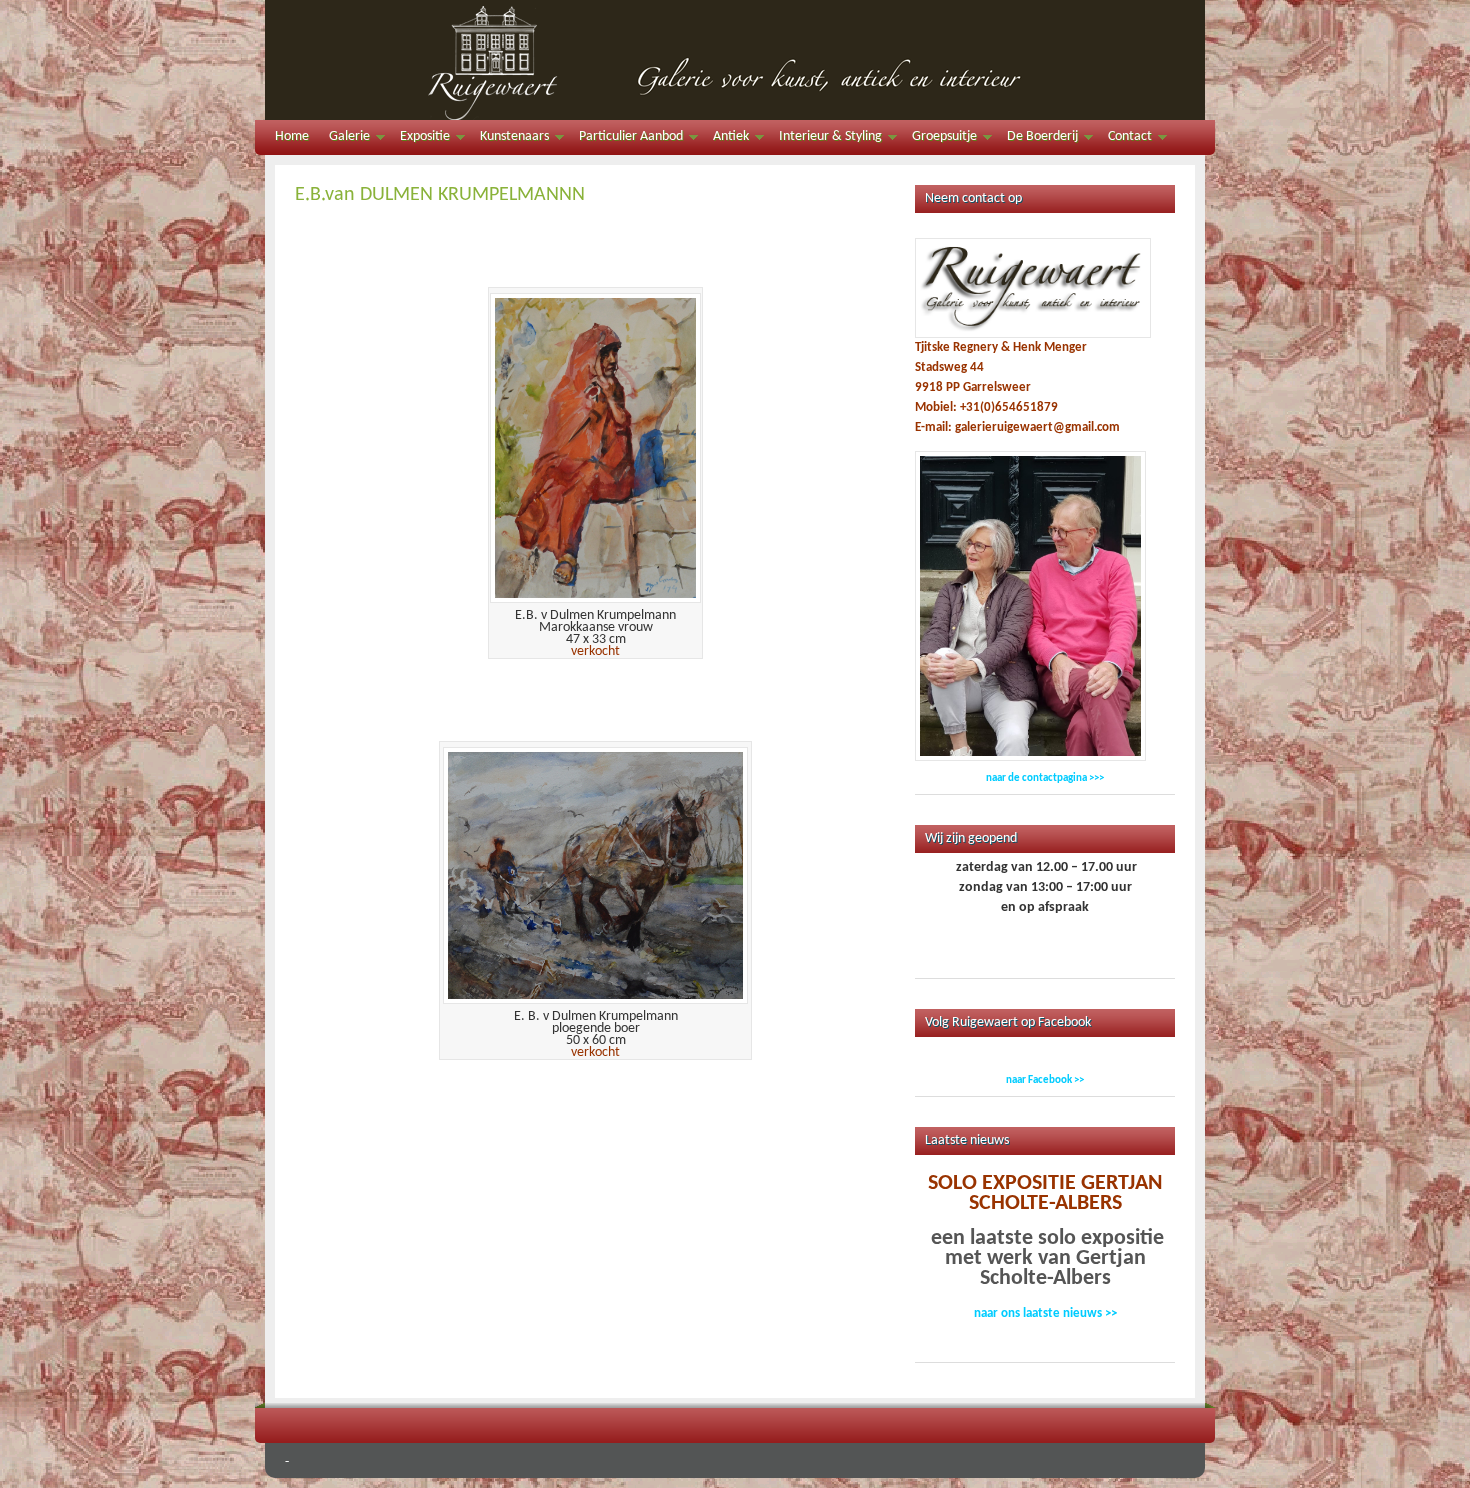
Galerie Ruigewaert (735, 60)
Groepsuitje (939, 139)
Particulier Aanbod (626, 139)
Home (292, 136)
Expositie (420, 139)
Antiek (726, 139)
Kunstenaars (509, 139)
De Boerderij (1037, 139)
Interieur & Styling (825, 139)
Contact (1125, 139)
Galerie (344, 139)
